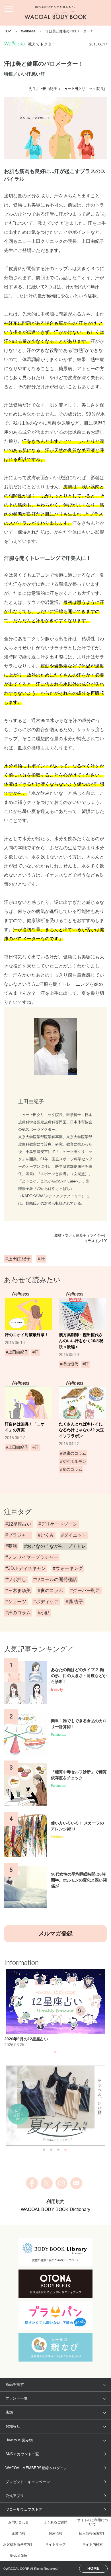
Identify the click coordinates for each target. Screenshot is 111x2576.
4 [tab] (65, 2151)
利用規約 (55, 2201)
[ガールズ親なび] (55, 2347)
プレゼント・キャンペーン (28, 2482)
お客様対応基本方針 (18, 2544)
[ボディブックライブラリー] (55, 2252)
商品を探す (15, 2384)
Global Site (18, 2556)
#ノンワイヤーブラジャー (32, 1557)
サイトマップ (55, 2544)
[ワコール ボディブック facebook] (32, 2183)
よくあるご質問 (55, 2522)
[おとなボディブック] (55, 2284)
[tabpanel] (56, 2008)
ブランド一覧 (17, 2398)
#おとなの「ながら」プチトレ (55, 1546)
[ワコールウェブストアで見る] (56, 2106)
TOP (7, 31)
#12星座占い (18, 1524)
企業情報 (18, 2533)
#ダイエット (74, 1535)
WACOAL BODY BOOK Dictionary (55, 2209)
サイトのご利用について (92, 2522)
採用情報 (55, 2533)
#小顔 (44, 1613)
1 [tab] (55, 2054)
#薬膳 (11, 1546)
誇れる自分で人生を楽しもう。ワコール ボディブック (55, 13)
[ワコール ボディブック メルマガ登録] (76, 2183)
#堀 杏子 (74, 1602)
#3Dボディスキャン (26, 1568)
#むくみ (46, 1535)
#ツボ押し (16, 1579)
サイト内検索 (92, 2544)
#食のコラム (51, 1591)
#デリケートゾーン (58, 1524)
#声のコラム (18, 1613)
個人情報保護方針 (92, 2533)
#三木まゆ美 (18, 1591)
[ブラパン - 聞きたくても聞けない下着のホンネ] (55, 2316)
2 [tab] (51, 2151)
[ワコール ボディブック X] (47, 2183)
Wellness (28, 31)
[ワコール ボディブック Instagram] (61, 2183)
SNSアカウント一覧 (22, 2454)
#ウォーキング (68, 1568)
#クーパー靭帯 (85, 1591)
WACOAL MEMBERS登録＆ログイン (36, 2468)
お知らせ (13, 2426)
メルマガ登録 (55, 1933)
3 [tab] (58, 2151)
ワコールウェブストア (24, 2509)
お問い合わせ (18, 2522)
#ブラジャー (18, 1535)
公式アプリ (15, 2496)
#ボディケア (46, 1602)
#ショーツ (16, 1602)
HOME (93, 2568)
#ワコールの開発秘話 (55, 1579)
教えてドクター (42, 44)
